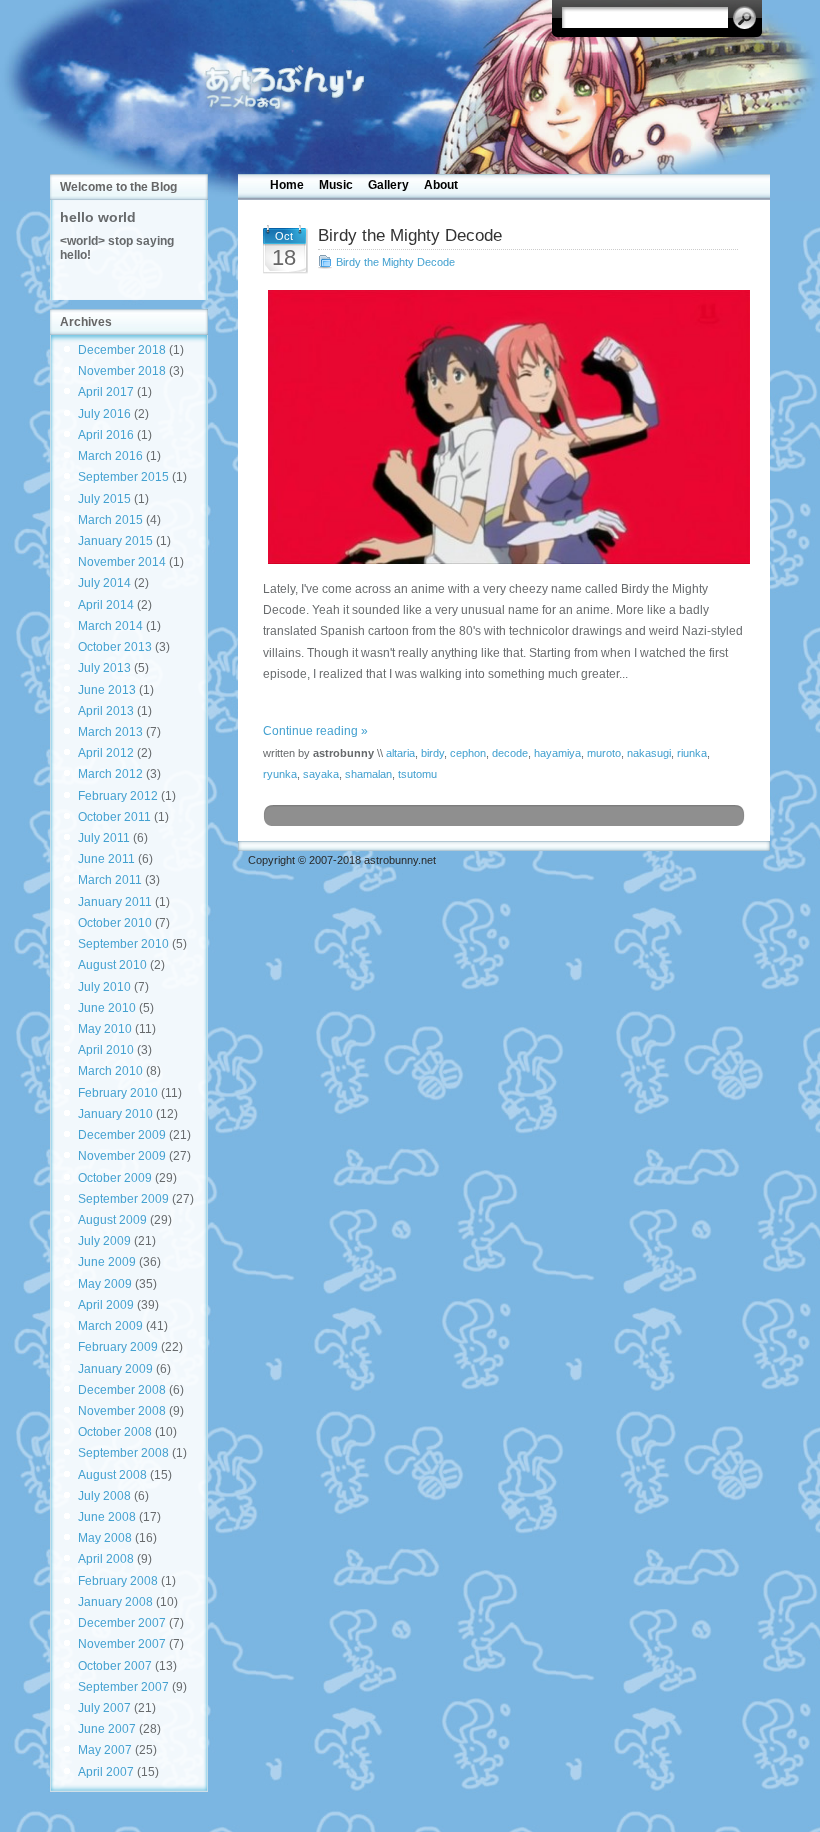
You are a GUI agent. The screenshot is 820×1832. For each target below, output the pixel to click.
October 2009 (115, 1178)
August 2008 (112, 1475)
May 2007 (105, 1750)
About (441, 185)
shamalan (368, 774)
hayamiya (557, 753)
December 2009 (122, 1135)
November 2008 (122, 1411)
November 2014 (122, 562)
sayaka (321, 774)
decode (510, 753)
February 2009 (118, 1347)
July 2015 (104, 499)
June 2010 (107, 1008)
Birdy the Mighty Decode (395, 262)
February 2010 (118, 1093)
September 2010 (123, 944)
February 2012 (118, 796)
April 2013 (106, 711)
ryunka (280, 774)
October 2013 (115, 647)
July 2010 (104, 987)
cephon (468, 753)
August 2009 (112, 1220)
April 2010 (106, 1050)
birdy (432, 753)
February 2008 (118, 1581)
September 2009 (123, 1199)
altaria (400, 753)
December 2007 (122, 1623)
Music (336, 185)
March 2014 (110, 626)
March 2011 (110, 880)
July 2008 (104, 1496)
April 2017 (106, 392)
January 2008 (115, 1602)
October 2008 (115, 1432)
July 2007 (104, 1708)
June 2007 (107, 1729)
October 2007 (115, 1666)
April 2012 (106, 753)
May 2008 (105, 1538)
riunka (692, 753)
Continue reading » (315, 731)
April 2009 (106, 1305)
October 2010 (115, 923)
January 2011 (115, 902)
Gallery (388, 185)
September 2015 (123, 477)
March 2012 (110, 774)
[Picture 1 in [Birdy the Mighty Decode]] (504, 427)
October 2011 (114, 817)
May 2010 (105, 1029)
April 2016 (106, 435)
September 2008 (123, 1453)
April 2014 (106, 605)
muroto (604, 753)
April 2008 (106, 1559)
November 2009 (122, 1156)
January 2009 (115, 1369)
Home (287, 185)
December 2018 (122, 350)
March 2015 (110, 520)
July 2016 (104, 414)
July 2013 (104, 668)
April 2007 (106, 1772)
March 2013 (110, 732)
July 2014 (104, 583)
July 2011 (104, 838)
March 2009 (110, 1326)
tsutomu (417, 774)
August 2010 (112, 965)
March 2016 (110, 456)
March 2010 (110, 1071)
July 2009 (104, 1241)
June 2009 (107, 1262)
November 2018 (122, 371)
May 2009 (105, 1284)
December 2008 (122, 1390)
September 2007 (123, 1687)
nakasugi (649, 753)
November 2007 (122, 1644)
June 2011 (106, 859)
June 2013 (107, 690)
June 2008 (107, 1517)
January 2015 (115, 541)
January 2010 (115, 1114)
